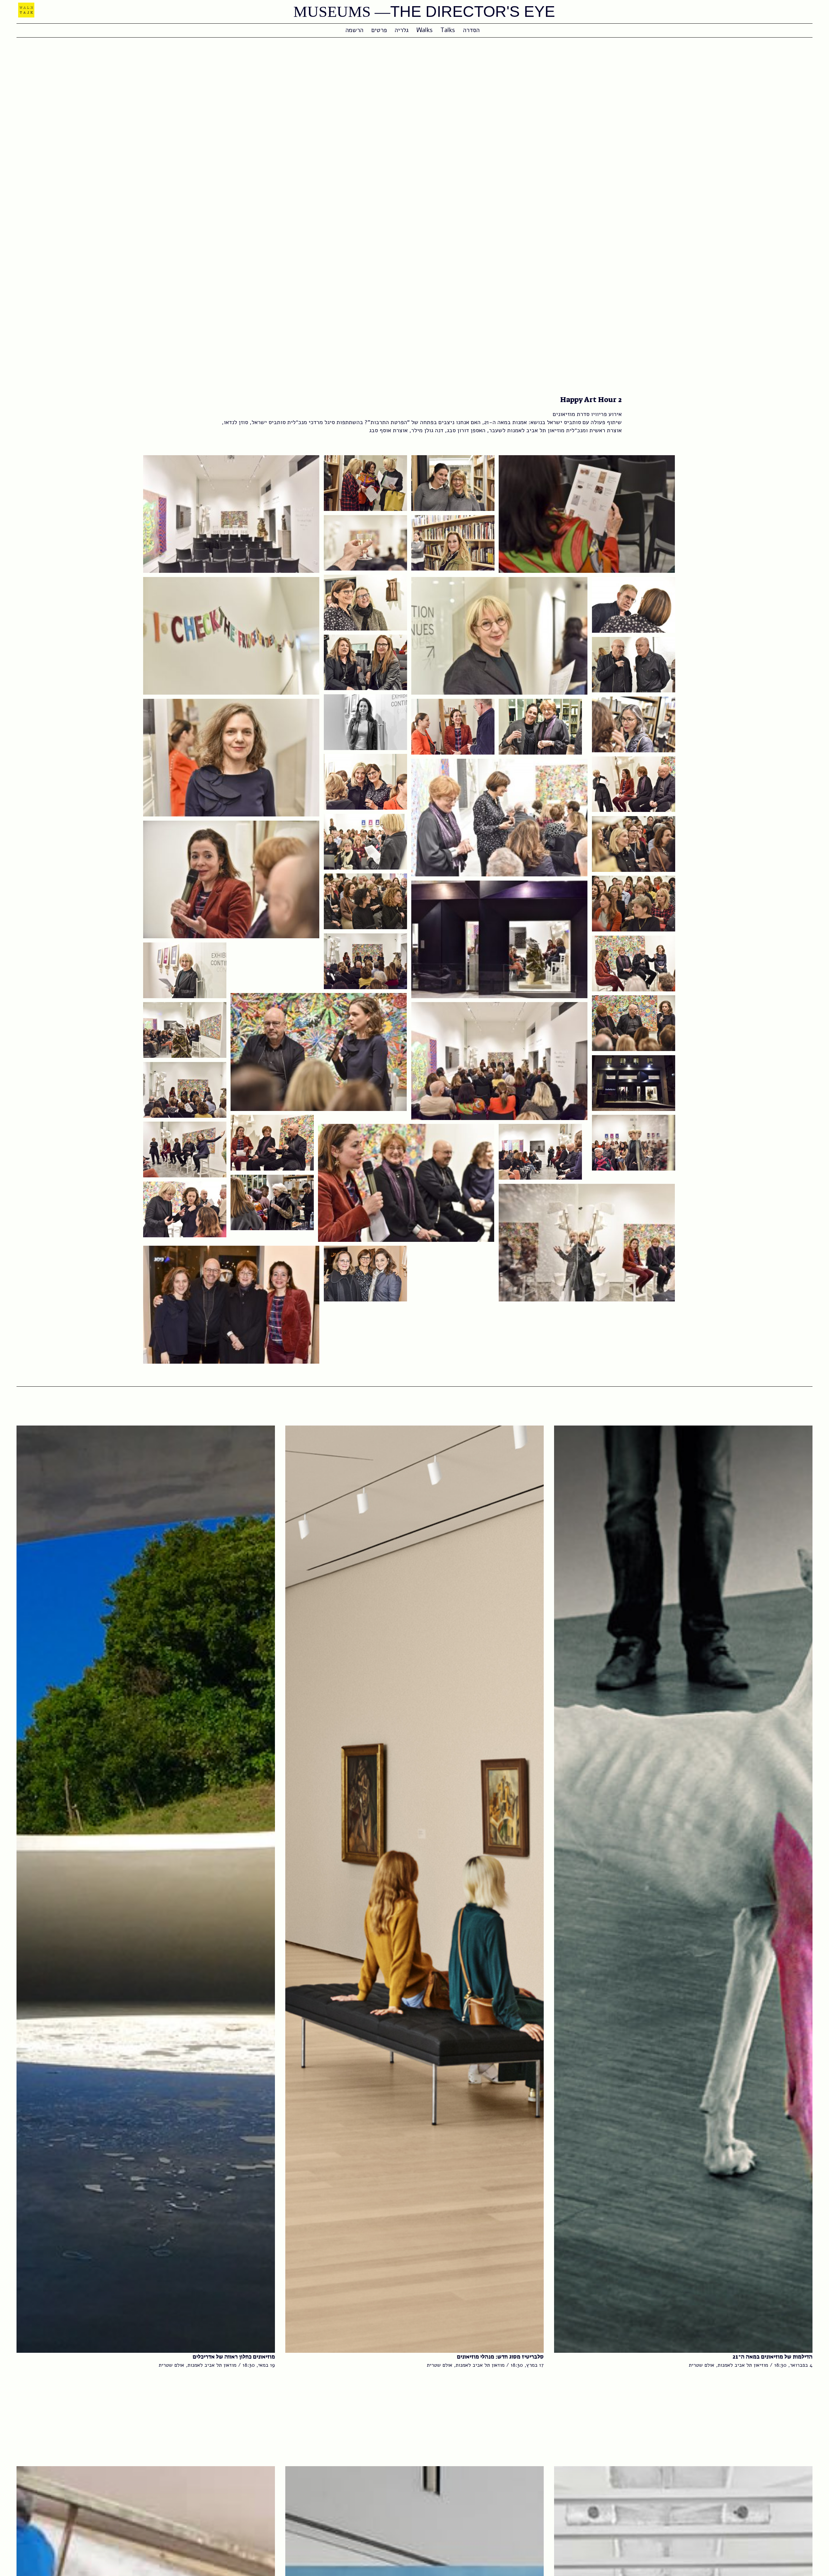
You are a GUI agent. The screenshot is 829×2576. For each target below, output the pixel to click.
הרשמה (354, 30)
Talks (448, 30)
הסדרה (471, 30)
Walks (425, 30)
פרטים (379, 30)
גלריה (402, 30)
